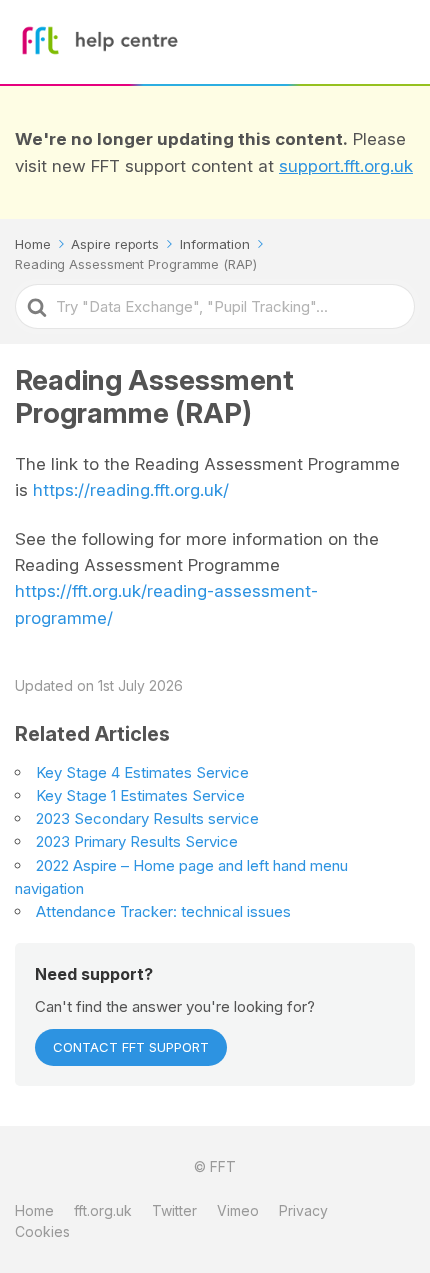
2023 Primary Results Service (137, 841)
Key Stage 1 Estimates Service (140, 795)
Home (34, 1210)
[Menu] (395, 42)
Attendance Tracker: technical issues (163, 911)
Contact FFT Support (131, 1047)
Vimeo (238, 1210)
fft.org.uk (103, 1210)
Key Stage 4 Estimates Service (142, 772)
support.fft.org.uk (346, 166)
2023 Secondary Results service (147, 818)
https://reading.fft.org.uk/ (131, 490)
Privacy (303, 1210)
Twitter (174, 1210)
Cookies (42, 1231)
